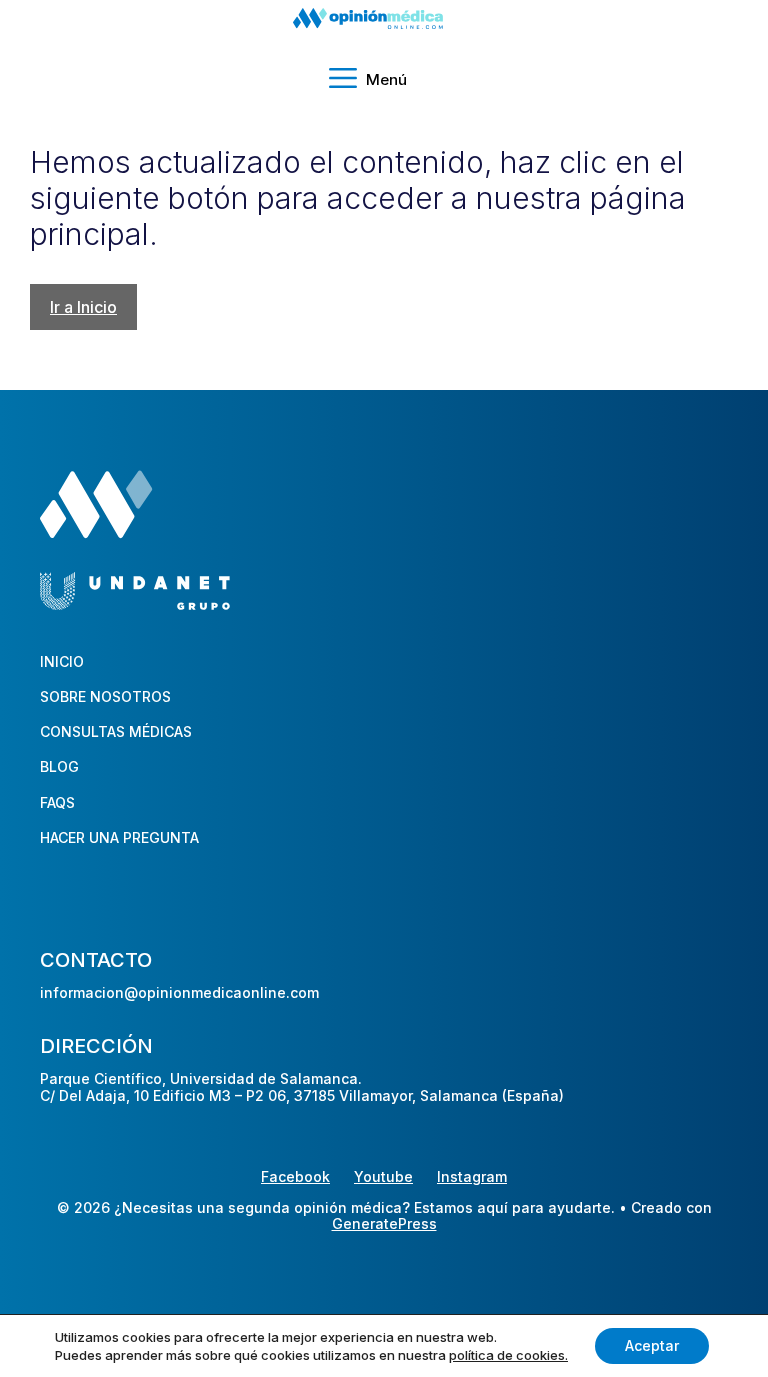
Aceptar (652, 1345)
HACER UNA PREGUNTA (119, 837)
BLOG (59, 766)
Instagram (472, 1176)
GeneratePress (384, 1224)
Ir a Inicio (83, 307)
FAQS (57, 802)
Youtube (383, 1176)
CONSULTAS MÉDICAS (116, 731)
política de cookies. (508, 1355)
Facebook (295, 1176)
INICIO (62, 661)
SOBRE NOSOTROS (105, 696)
